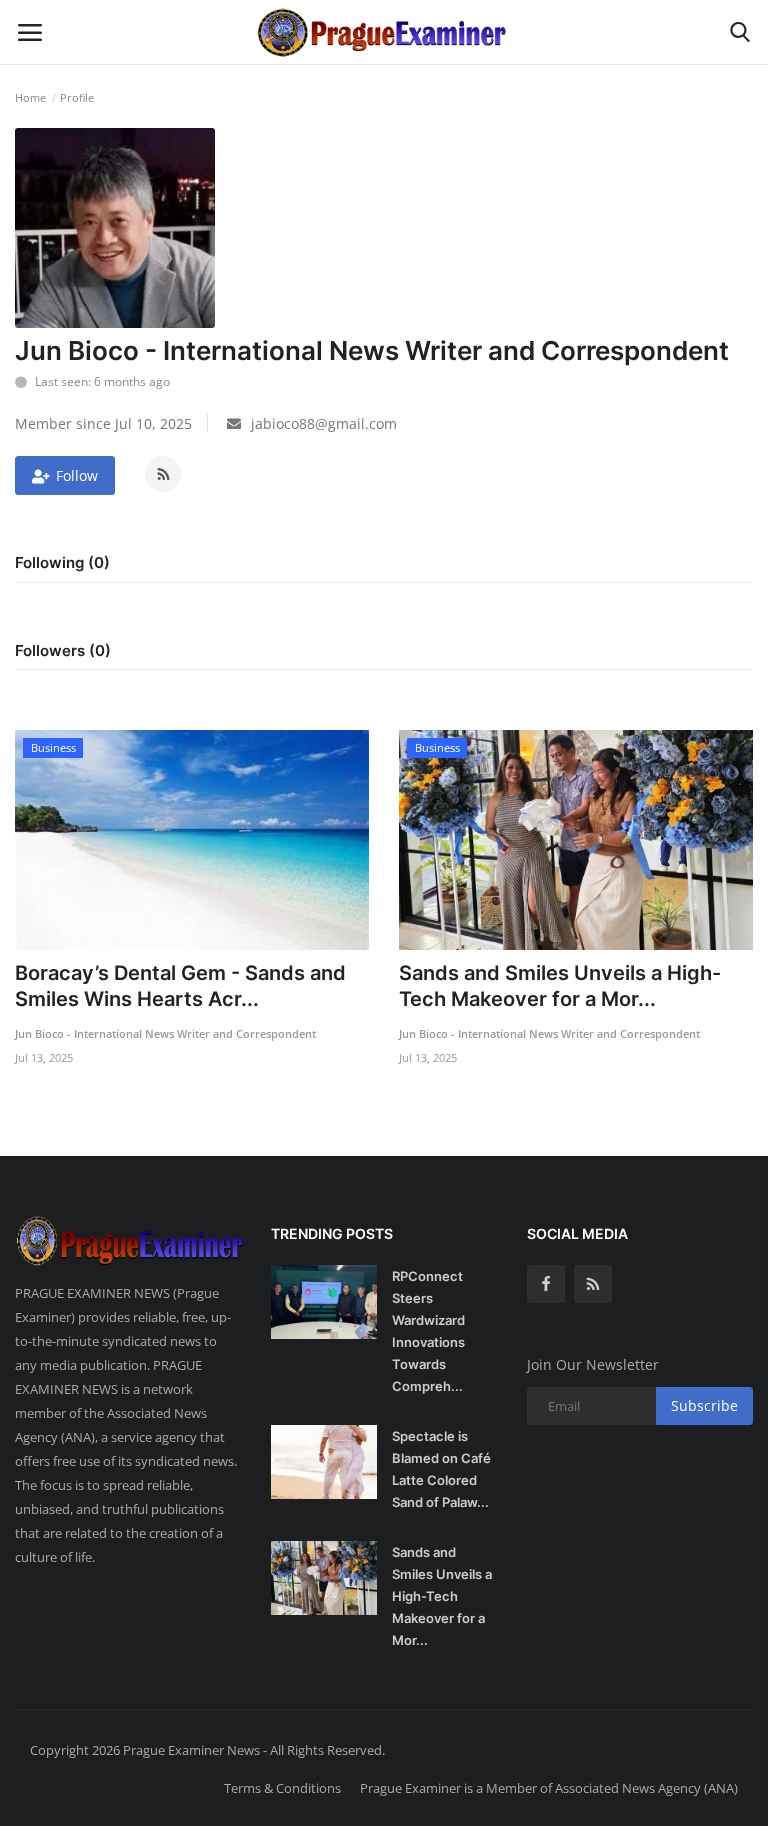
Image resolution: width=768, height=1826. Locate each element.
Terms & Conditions (282, 1788)
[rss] (593, 1284)
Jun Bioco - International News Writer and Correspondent (165, 1033)
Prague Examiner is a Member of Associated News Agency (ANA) (549, 1788)
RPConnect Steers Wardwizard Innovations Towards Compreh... (428, 1331)
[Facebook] (546, 1284)
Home (30, 97)
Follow (77, 475)
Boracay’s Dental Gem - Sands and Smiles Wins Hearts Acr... (180, 986)
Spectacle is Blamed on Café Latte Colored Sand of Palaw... (441, 1469)
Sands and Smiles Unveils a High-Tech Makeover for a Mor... (560, 986)
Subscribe (704, 1405)
